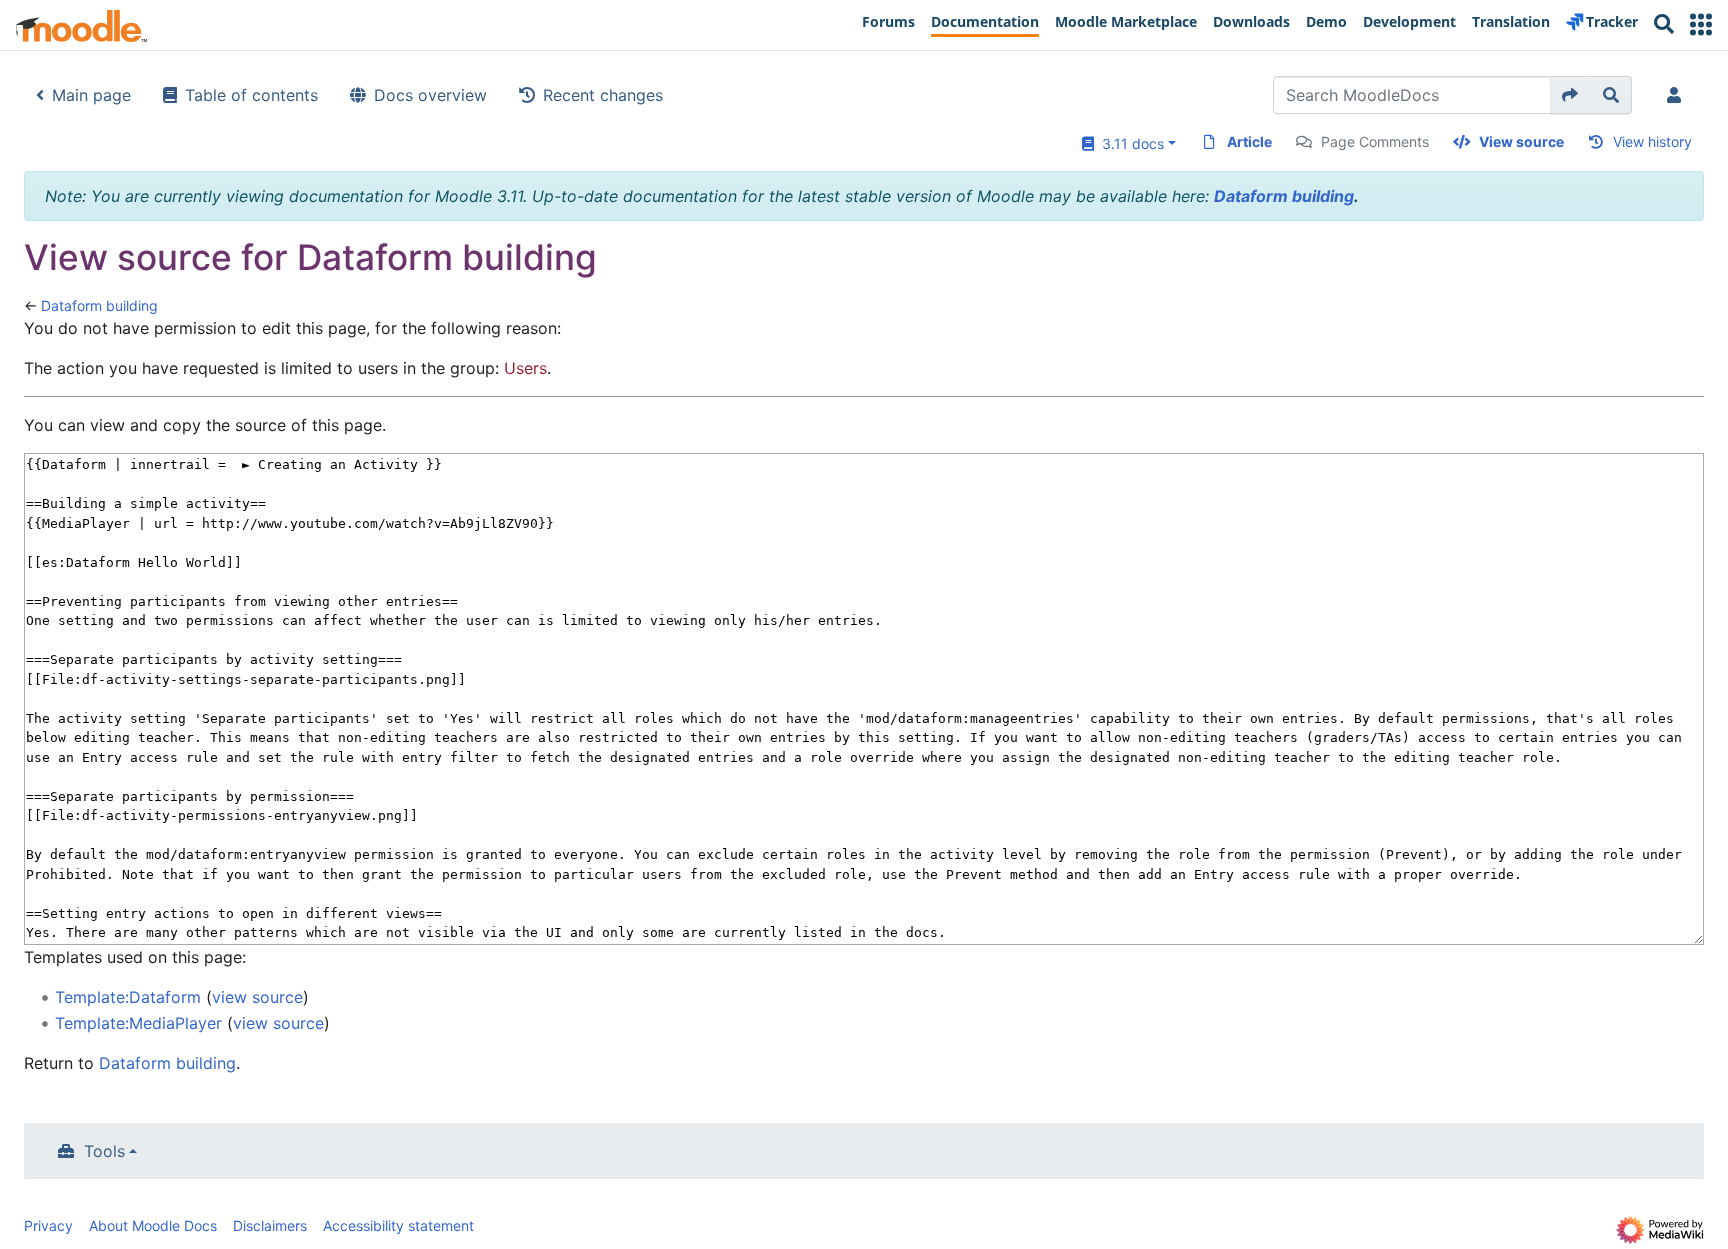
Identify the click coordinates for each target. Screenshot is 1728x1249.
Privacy (48, 1225)
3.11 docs (1129, 143)
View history (1652, 141)
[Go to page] (1570, 95)
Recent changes (603, 95)
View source (1521, 141)
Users (525, 368)
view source (257, 997)
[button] (1701, 24)
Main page (91, 95)
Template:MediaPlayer (138, 1023)
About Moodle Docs (153, 1225)
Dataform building (1284, 196)
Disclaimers (270, 1225)
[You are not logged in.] (1678, 95)
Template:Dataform (128, 997)
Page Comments (1375, 141)
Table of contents (251, 95)
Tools (104, 1151)
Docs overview (430, 95)
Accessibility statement (398, 1225)
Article (1249, 141)
